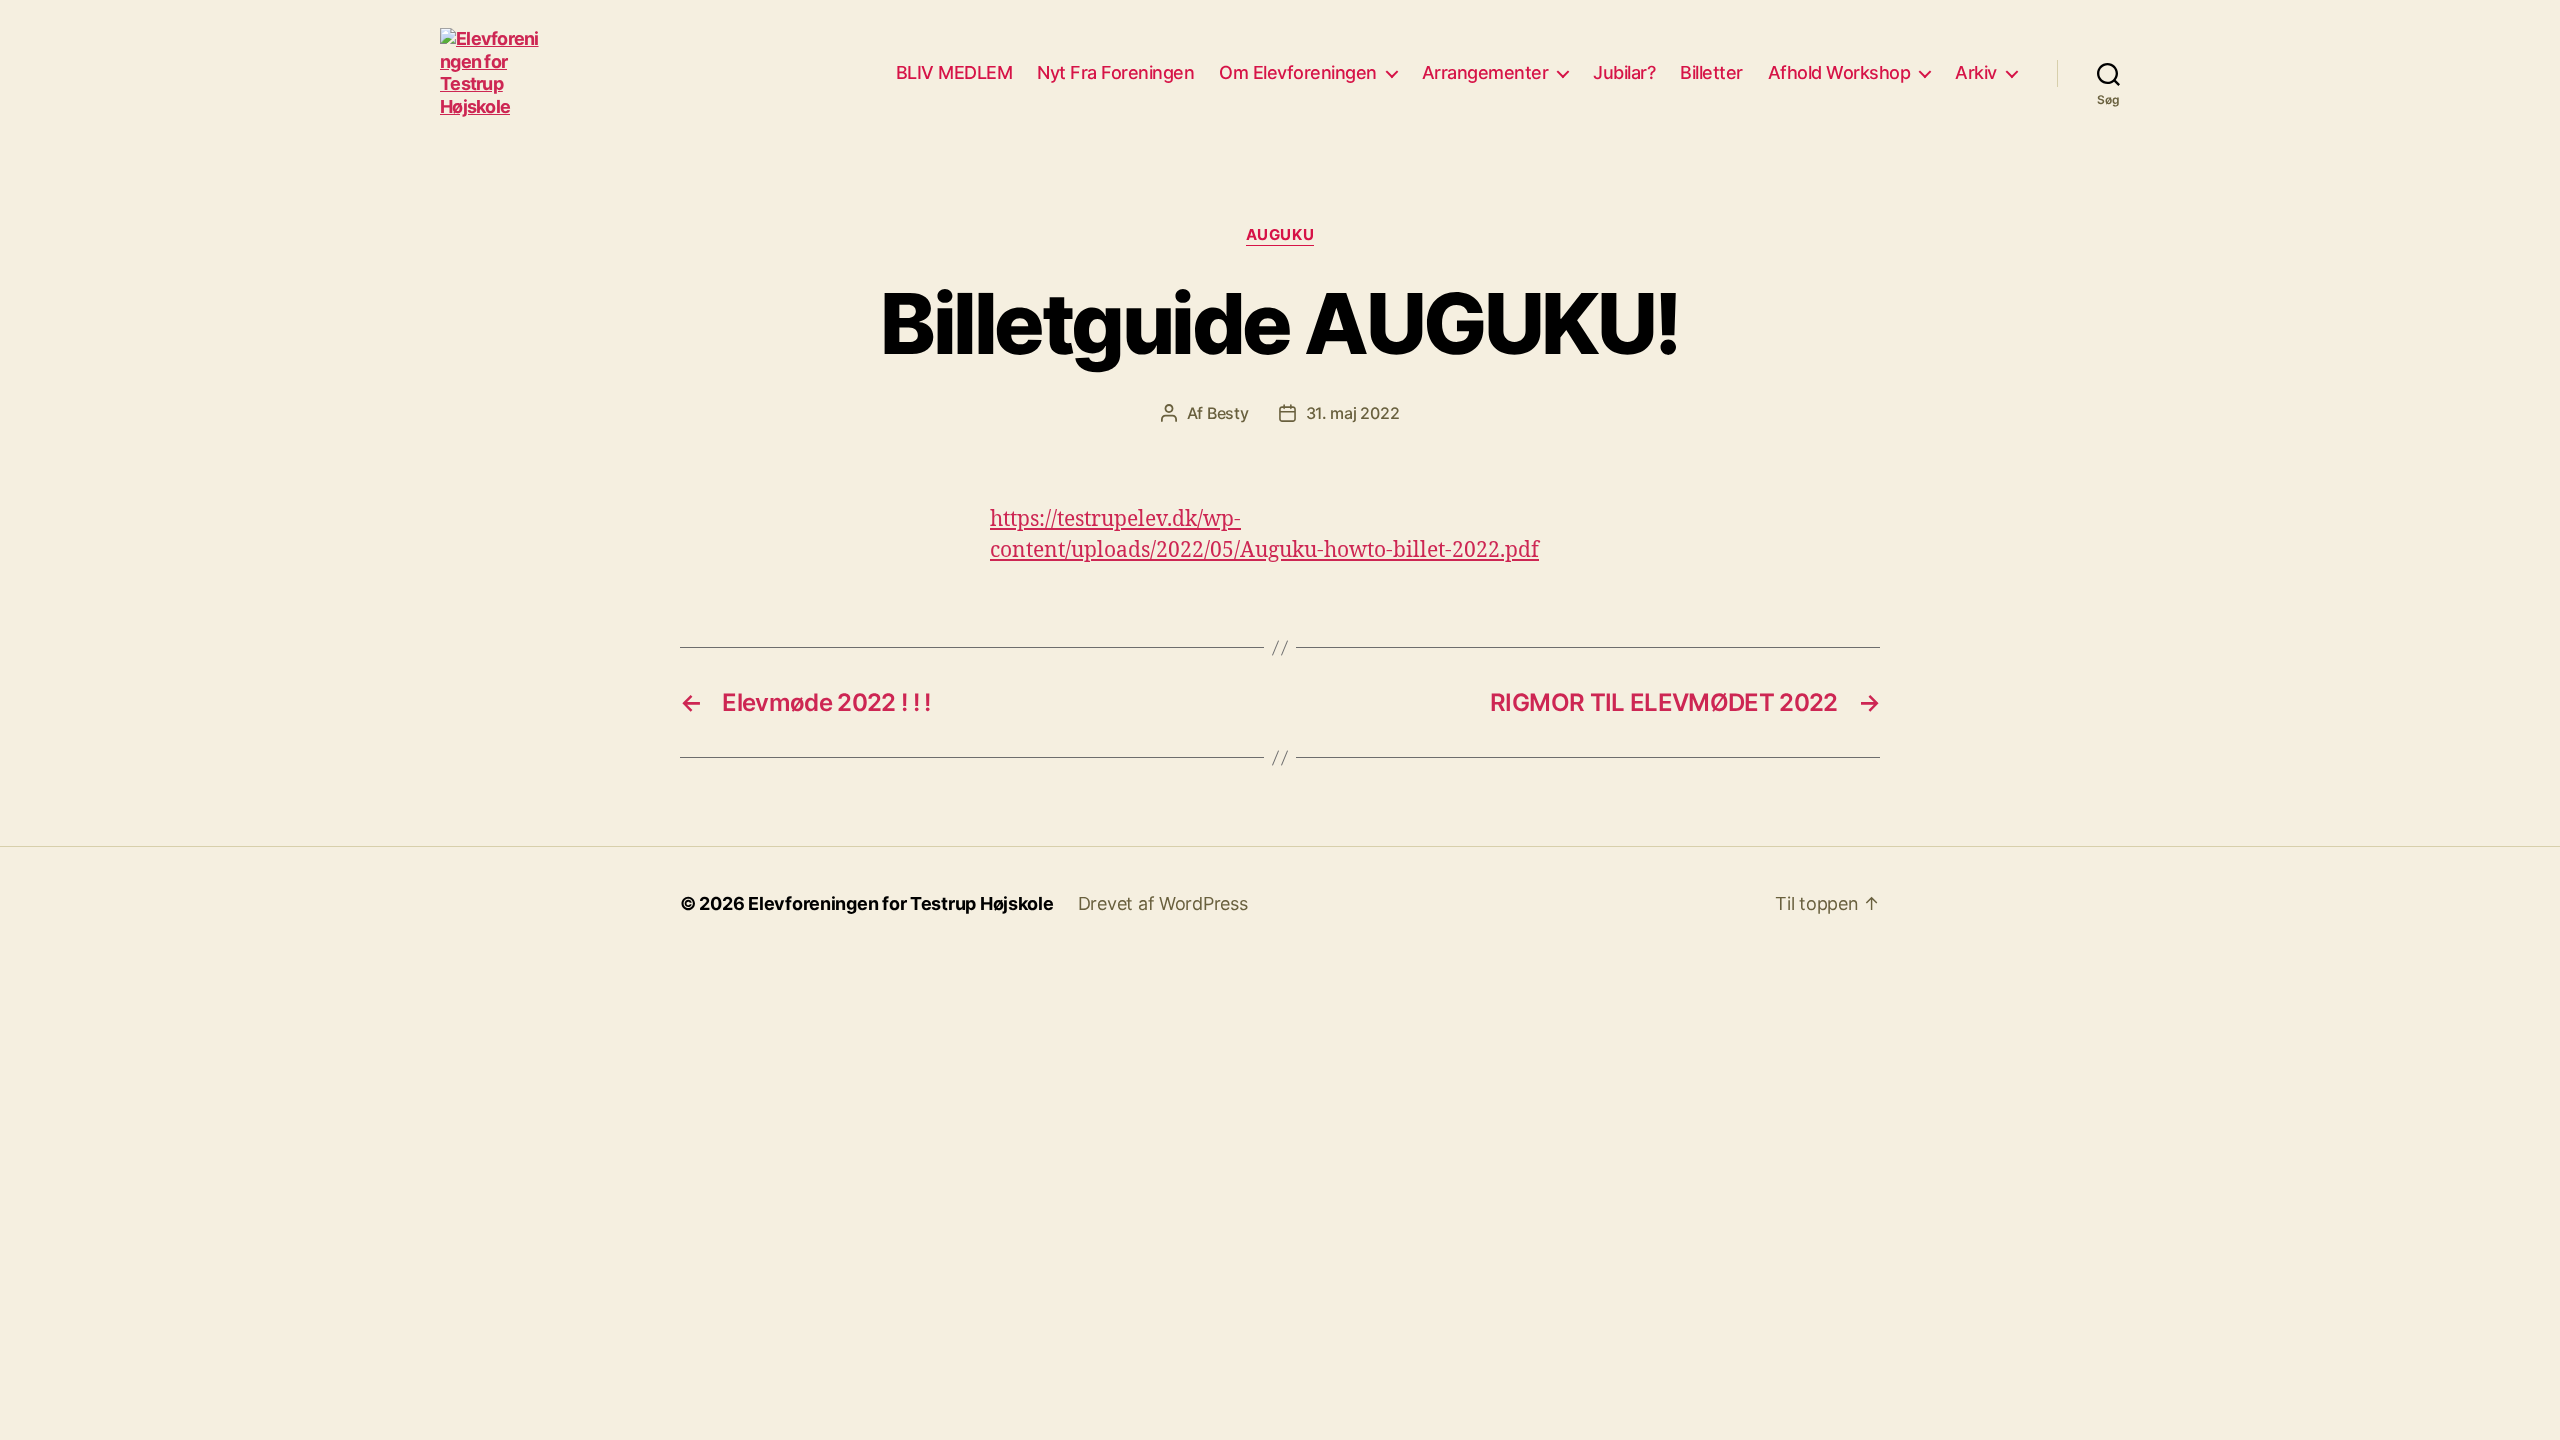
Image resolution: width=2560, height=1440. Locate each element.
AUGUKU (1280, 235)
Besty (1228, 413)
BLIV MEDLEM (954, 72)
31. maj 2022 (1353, 413)
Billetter (1711, 72)
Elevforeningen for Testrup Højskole (901, 903)
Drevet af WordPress (1163, 903)
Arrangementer (1485, 72)
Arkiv (1976, 72)
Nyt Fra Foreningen (1115, 72)
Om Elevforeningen (1298, 72)
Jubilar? (1624, 72)
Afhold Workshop (1839, 72)
